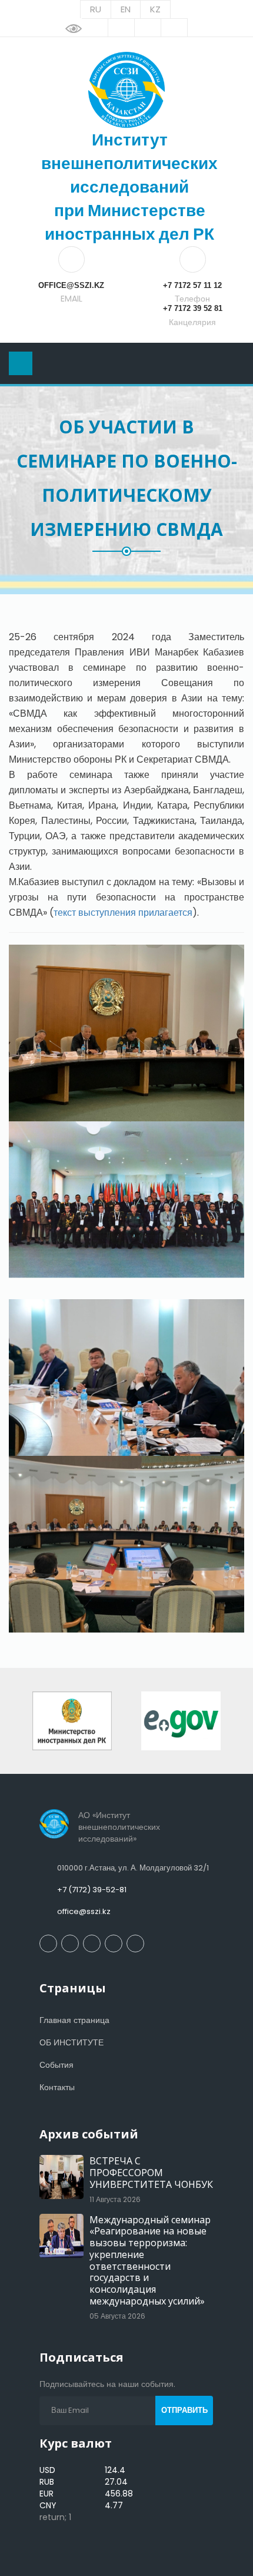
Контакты (57, 2087)
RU (96, 9)
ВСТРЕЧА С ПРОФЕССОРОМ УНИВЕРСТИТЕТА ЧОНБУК (151, 2173)
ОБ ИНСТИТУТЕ (71, 2042)
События (56, 2065)
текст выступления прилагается (123, 913)
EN (126, 9)
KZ (155, 9)
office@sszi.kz (84, 1911)
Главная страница (74, 2020)
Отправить (184, 2410)
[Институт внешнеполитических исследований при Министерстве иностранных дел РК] (126, 90)
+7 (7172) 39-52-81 (92, 1890)
